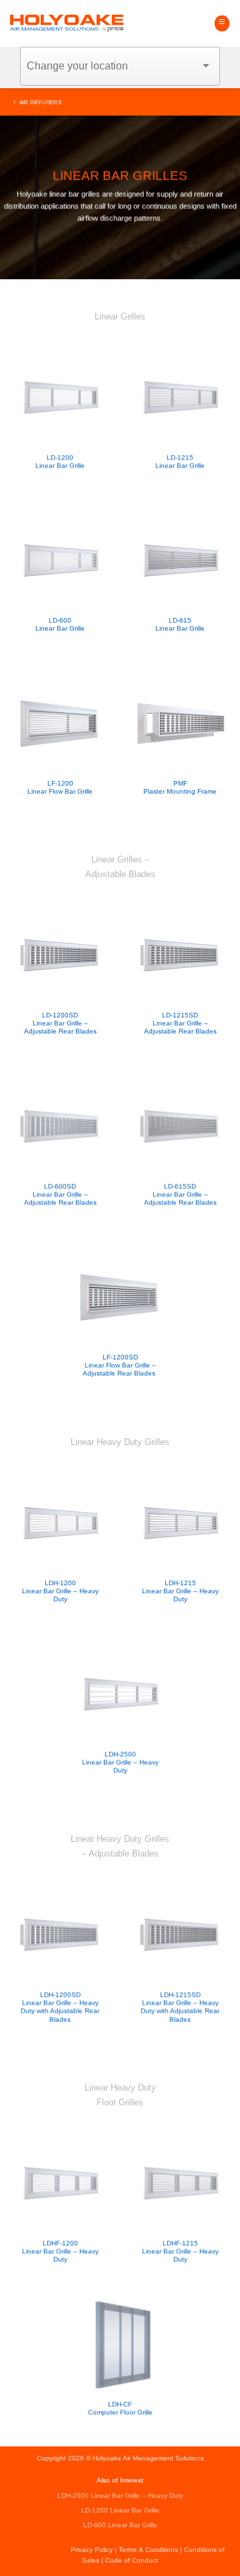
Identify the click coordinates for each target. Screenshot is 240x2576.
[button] (222, 23)
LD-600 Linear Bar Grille (60, 624)
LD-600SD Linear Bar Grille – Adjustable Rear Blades (60, 1194)
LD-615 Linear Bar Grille (180, 624)
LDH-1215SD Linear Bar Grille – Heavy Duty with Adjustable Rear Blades (180, 2006)
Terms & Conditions (148, 2550)
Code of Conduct (132, 2560)
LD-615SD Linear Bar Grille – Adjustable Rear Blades (180, 1194)
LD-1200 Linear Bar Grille (120, 2510)
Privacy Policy (92, 2550)
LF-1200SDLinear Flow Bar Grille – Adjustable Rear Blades (120, 1365)
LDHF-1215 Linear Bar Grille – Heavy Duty (180, 2251)
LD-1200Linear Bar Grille (60, 461)
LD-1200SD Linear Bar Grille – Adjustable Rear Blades (60, 1023)
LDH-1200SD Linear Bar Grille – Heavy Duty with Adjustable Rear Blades (60, 2006)
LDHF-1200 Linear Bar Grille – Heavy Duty (60, 2251)
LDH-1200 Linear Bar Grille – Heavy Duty (60, 1591)
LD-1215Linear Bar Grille (180, 461)
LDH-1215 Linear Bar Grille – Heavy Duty (180, 1591)
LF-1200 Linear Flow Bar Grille (60, 787)
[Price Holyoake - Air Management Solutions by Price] (67, 24)
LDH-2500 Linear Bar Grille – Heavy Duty (120, 1762)
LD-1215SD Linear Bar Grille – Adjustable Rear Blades (180, 1023)
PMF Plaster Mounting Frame (180, 787)
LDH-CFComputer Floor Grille (120, 2407)
